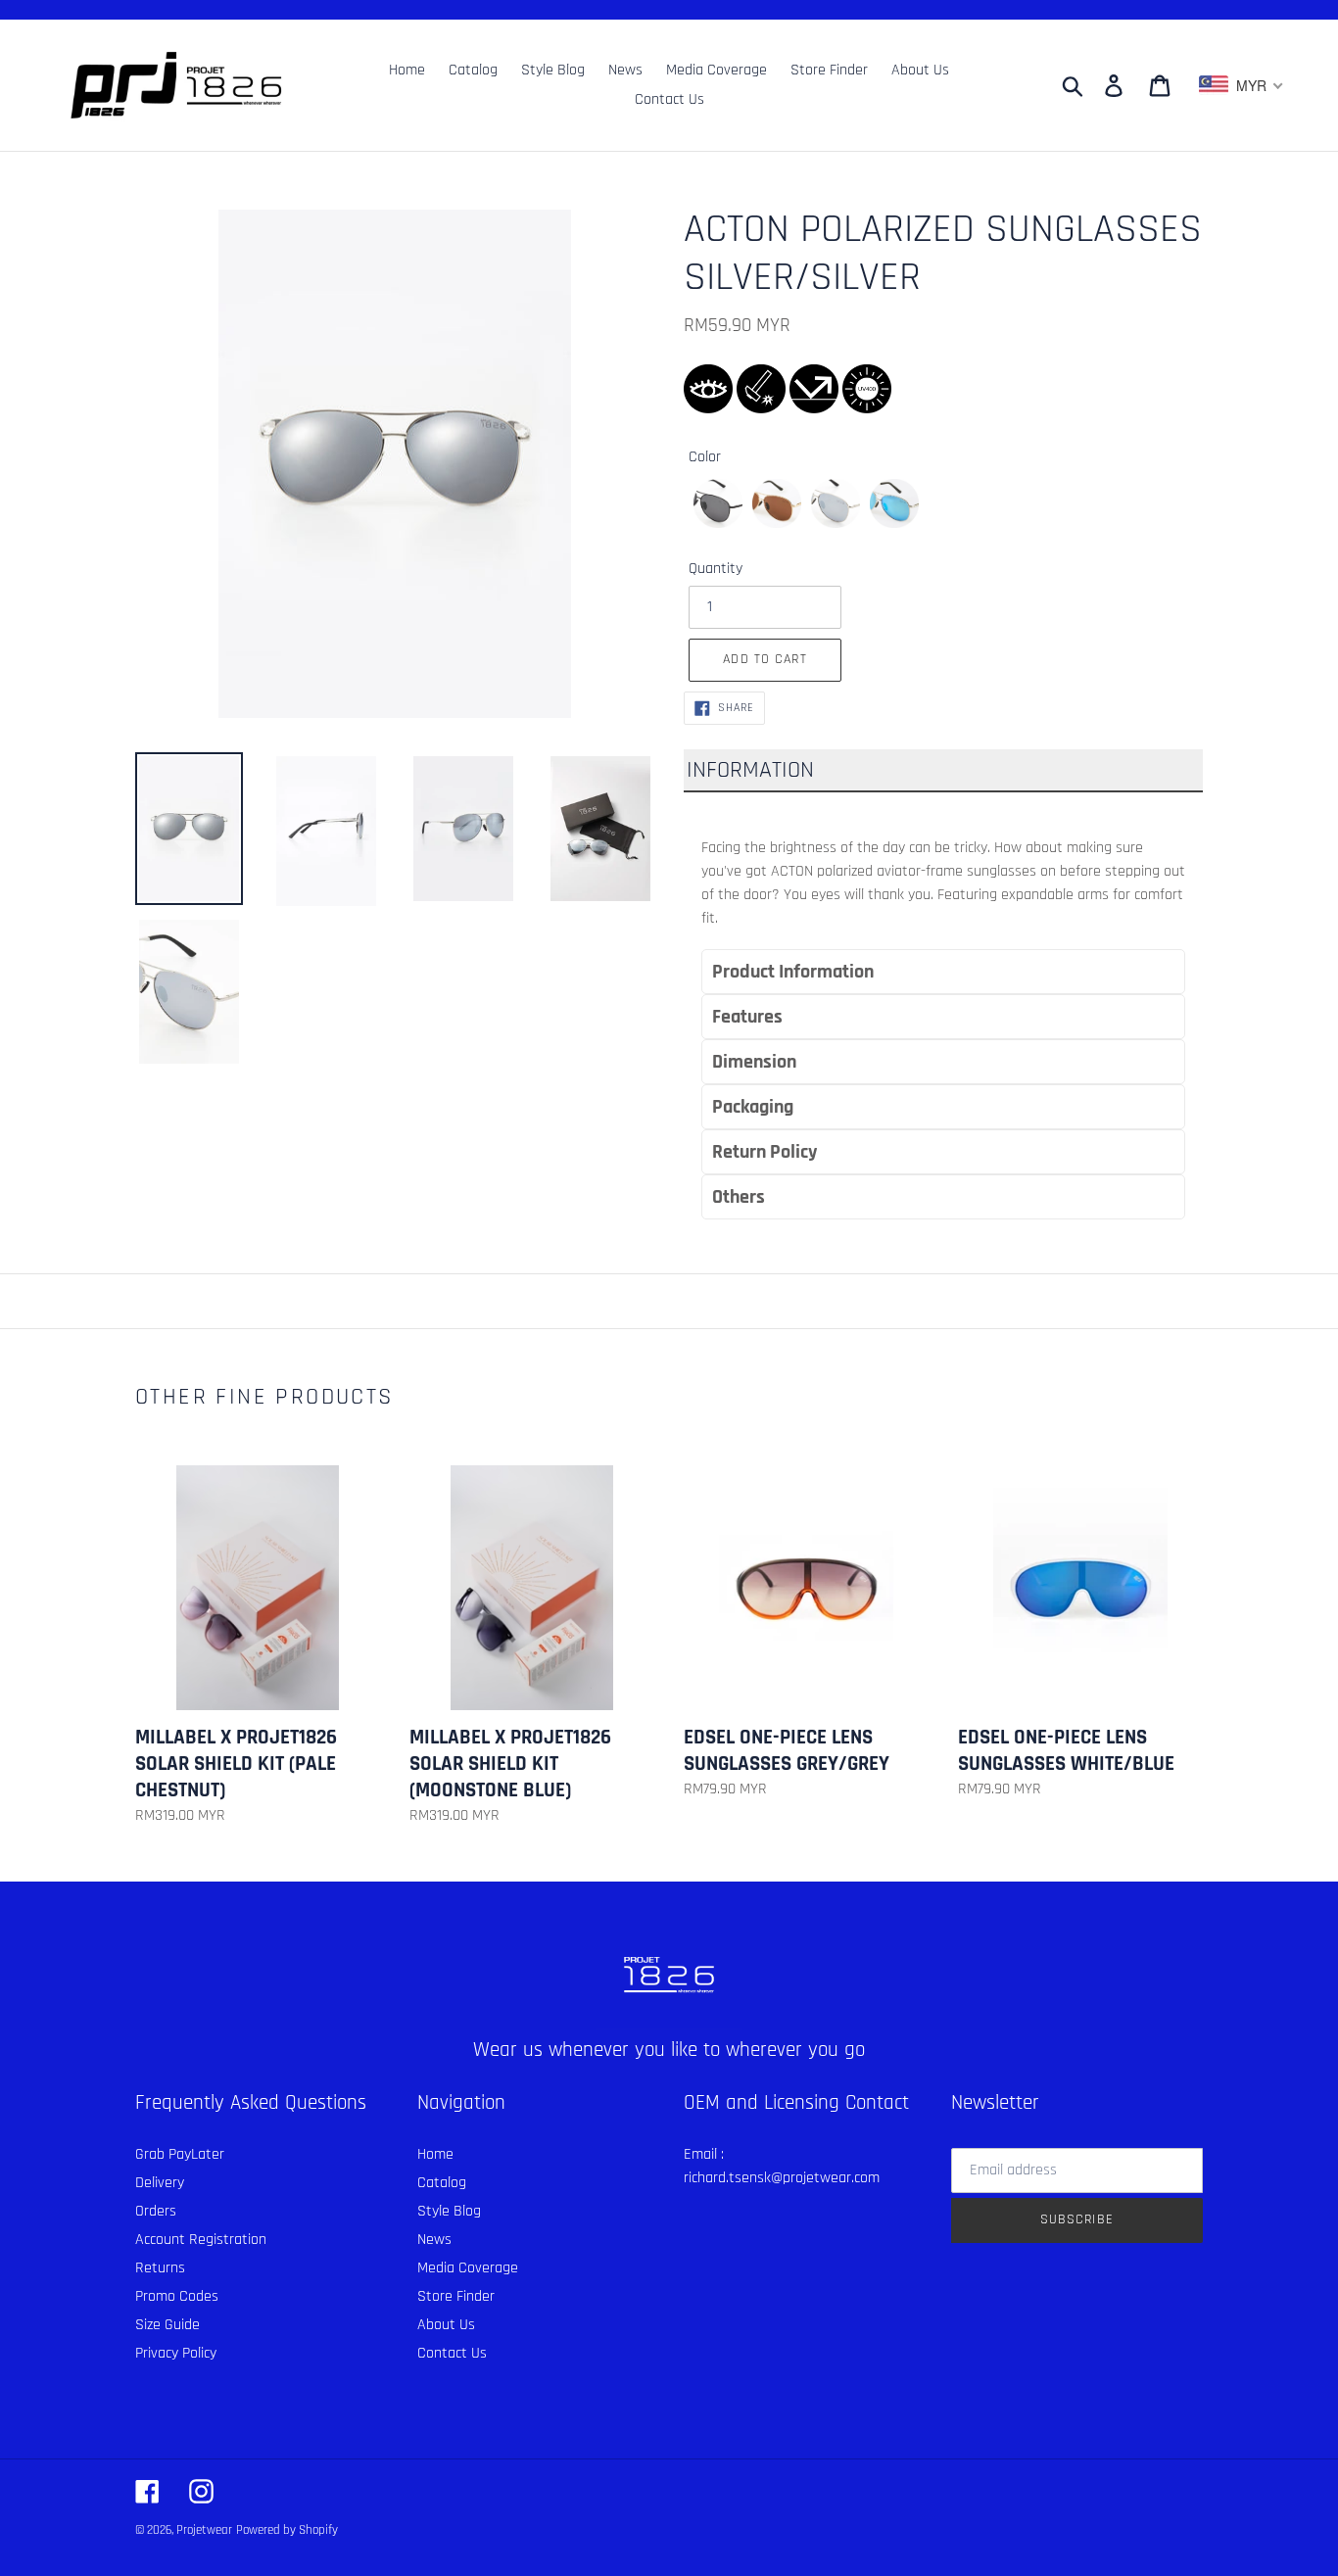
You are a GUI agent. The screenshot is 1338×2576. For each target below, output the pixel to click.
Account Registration (201, 2240)
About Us (446, 2325)
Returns (160, 2268)
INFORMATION (750, 770)
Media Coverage (468, 2268)
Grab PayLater (180, 2154)
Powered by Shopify (287, 2530)
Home (435, 2154)
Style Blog (449, 2211)
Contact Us (452, 2353)
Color (705, 457)
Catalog (442, 2183)
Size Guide (167, 2325)
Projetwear (204, 2530)
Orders (156, 2211)
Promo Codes (177, 2296)
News (434, 2240)
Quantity (716, 569)
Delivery (160, 2183)
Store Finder (456, 2296)
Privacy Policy (176, 2353)
